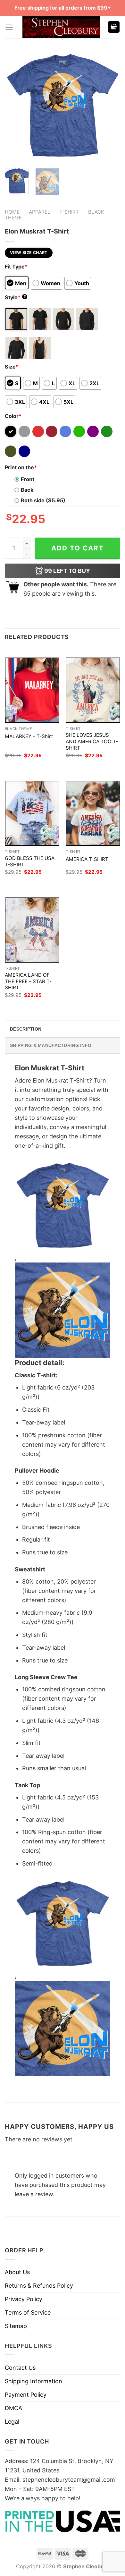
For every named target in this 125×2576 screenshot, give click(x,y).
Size (12, 367)
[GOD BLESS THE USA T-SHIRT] (32, 813)
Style (15, 297)
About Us (17, 2272)
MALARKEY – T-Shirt (29, 736)
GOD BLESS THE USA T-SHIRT (30, 861)
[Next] (110, 106)
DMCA (13, 2408)
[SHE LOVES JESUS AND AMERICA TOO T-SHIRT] (93, 690)
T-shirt (69, 212)
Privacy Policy (24, 2299)
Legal (12, 2422)
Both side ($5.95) (43, 500)
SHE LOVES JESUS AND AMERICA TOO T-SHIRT (92, 741)
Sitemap (16, 2326)
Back (27, 490)
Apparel (40, 212)
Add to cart (78, 548)
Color (13, 416)
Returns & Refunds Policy (39, 2286)
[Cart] (114, 27)
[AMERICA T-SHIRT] (93, 813)
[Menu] (9, 27)
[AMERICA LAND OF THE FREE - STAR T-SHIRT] (32, 930)
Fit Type (16, 267)
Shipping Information (33, 2381)
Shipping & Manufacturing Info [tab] (51, 1045)
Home (12, 212)
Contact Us (20, 2368)
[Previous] (15, 106)
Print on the (21, 467)
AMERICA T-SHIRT (87, 859)
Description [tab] (26, 1029)
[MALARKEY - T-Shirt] (32, 690)
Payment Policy (26, 2395)
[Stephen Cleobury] (61, 27)
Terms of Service (28, 2312)
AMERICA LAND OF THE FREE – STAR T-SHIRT (28, 981)
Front (28, 479)
